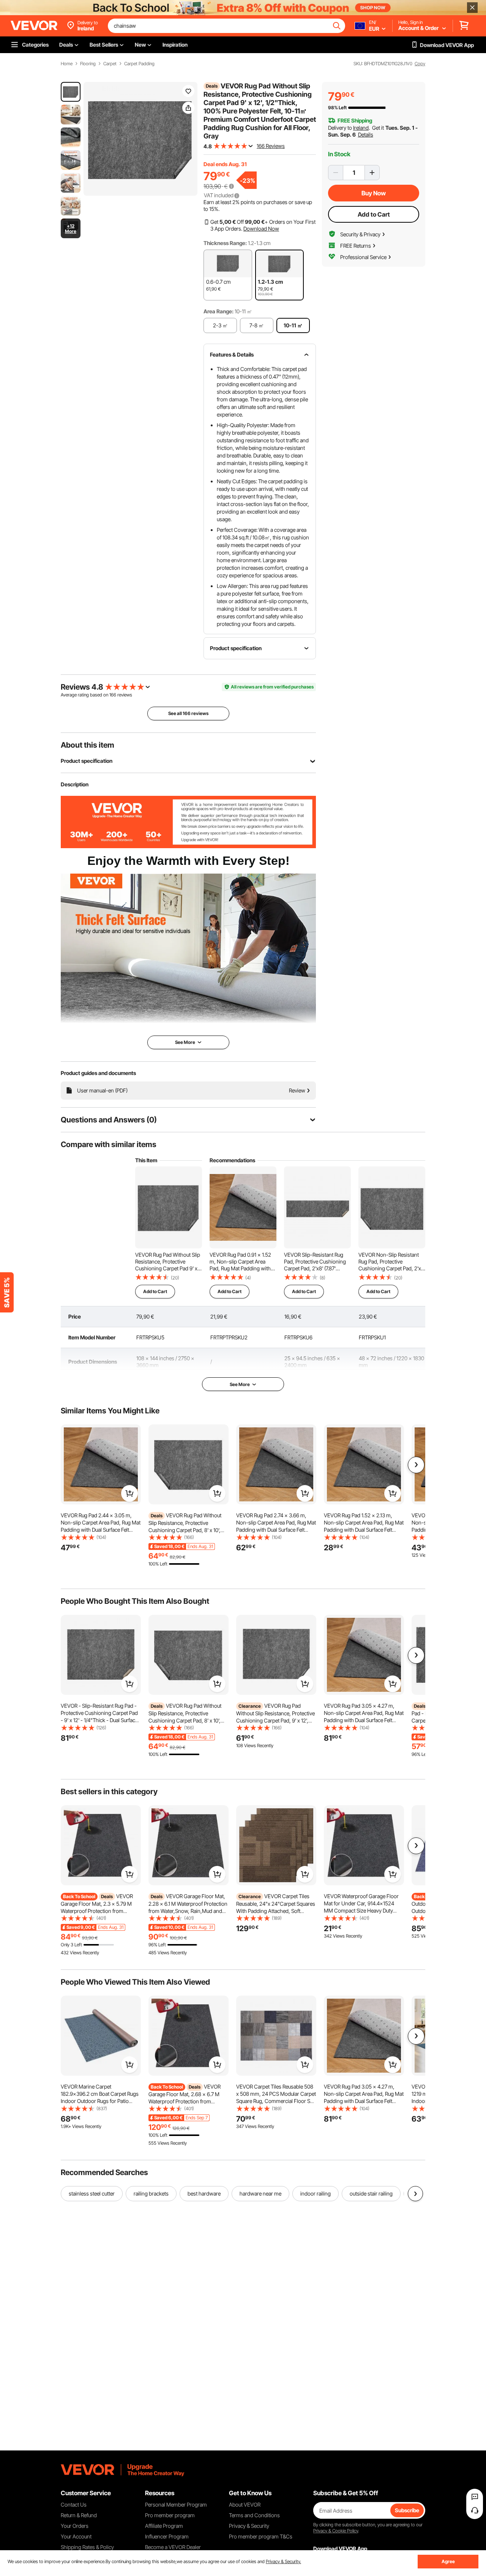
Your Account (76, 2536)
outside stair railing (371, 2193)
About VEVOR (245, 2504)
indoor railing (316, 2193)
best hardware (204, 2193)
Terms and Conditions (254, 2515)
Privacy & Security (249, 2526)
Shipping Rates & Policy (87, 2547)
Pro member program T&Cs (261, 2536)
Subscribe (407, 2510)
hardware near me (260, 2193)
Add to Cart (374, 214)
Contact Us (74, 2504)
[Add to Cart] (129, 1493)
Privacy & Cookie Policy (336, 2531)
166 (113, 695)
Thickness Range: (225, 243)
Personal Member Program (176, 2504)
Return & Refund (79, 2515)
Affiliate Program (164, 2526)
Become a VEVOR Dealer (173, 2547)
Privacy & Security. (283, 2561)
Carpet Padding (139, 64)
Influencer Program (167, 2536)
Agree (448, 2561)
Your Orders (75, 2526)
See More (240, 1384)
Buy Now (374, 193)
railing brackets (151, 2193)
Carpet (110, 64)
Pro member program (170, 2515)
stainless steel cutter (92, 2193)
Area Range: (219, 311)
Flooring (88, 64)
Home (67, 64)
